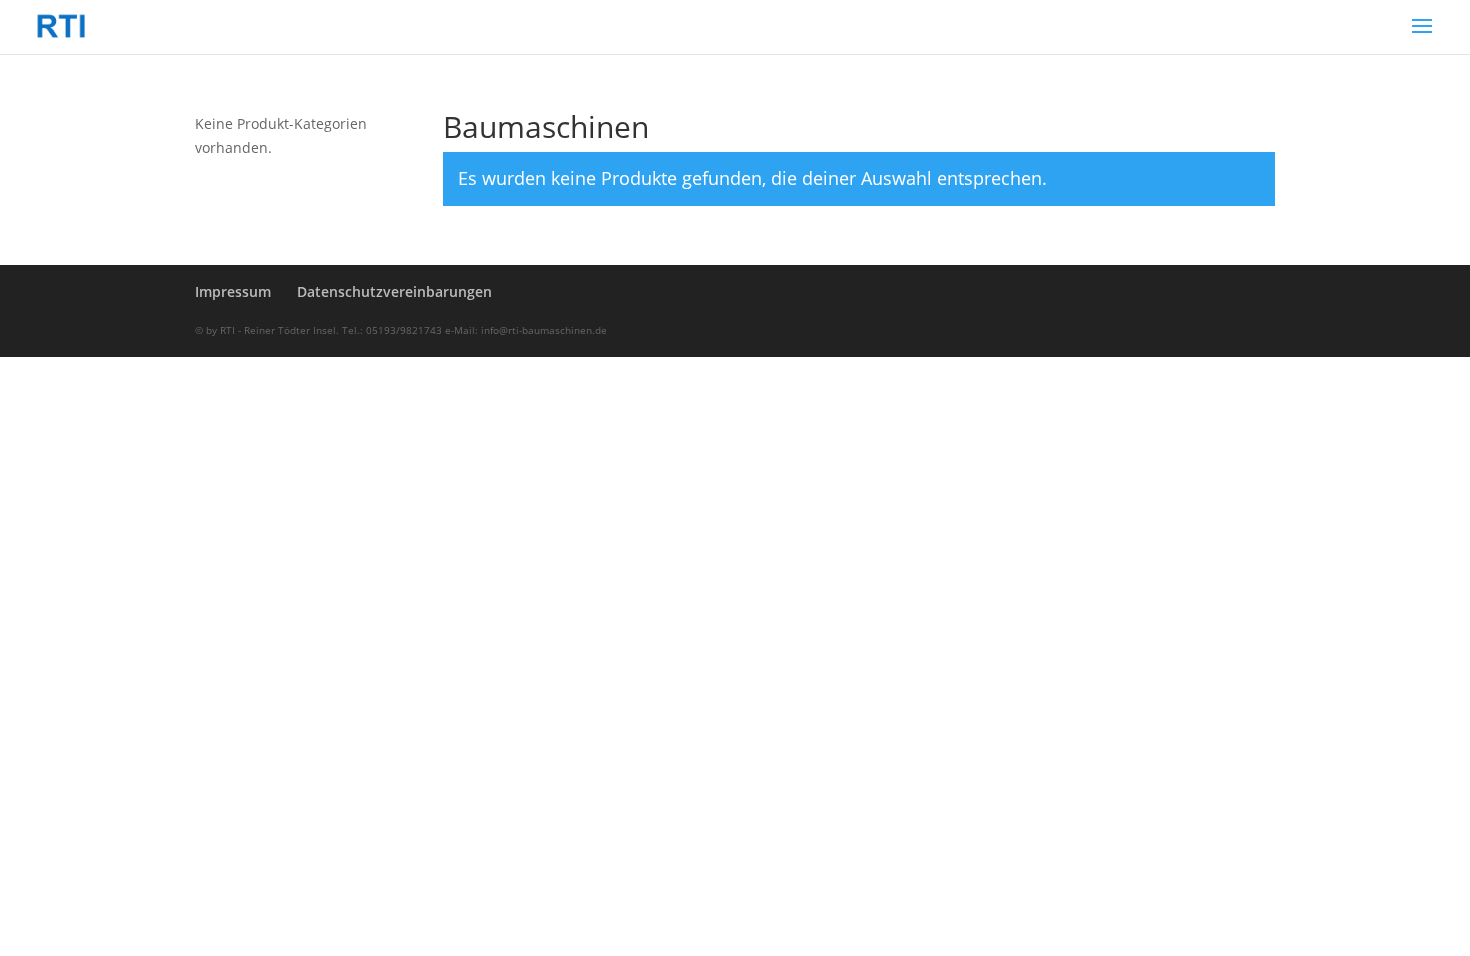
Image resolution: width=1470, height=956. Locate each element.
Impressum (233, 291)
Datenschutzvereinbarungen (394, 291)
